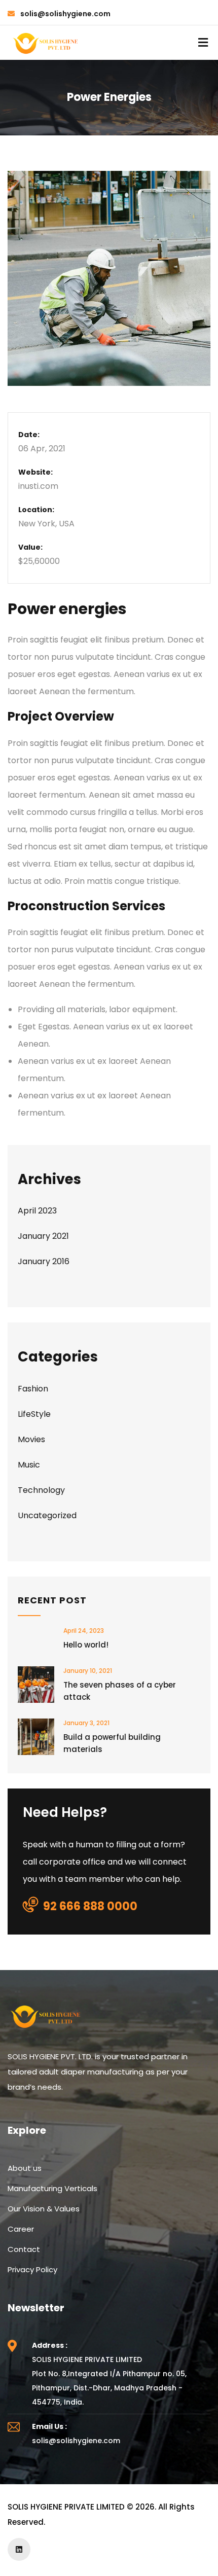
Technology (41, 1490)
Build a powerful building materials (112, 1743)
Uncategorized (47, 1515)
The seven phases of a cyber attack (120, 1691)
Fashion (33, 1389)
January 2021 (43, 1236)
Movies (31, 1439)
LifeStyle (34, 1414)
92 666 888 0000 (90, 1906)
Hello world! (86, 1645)
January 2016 (44, 1261)
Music (29, 1465)
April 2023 (37, 1211)
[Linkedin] (19, 2549)
